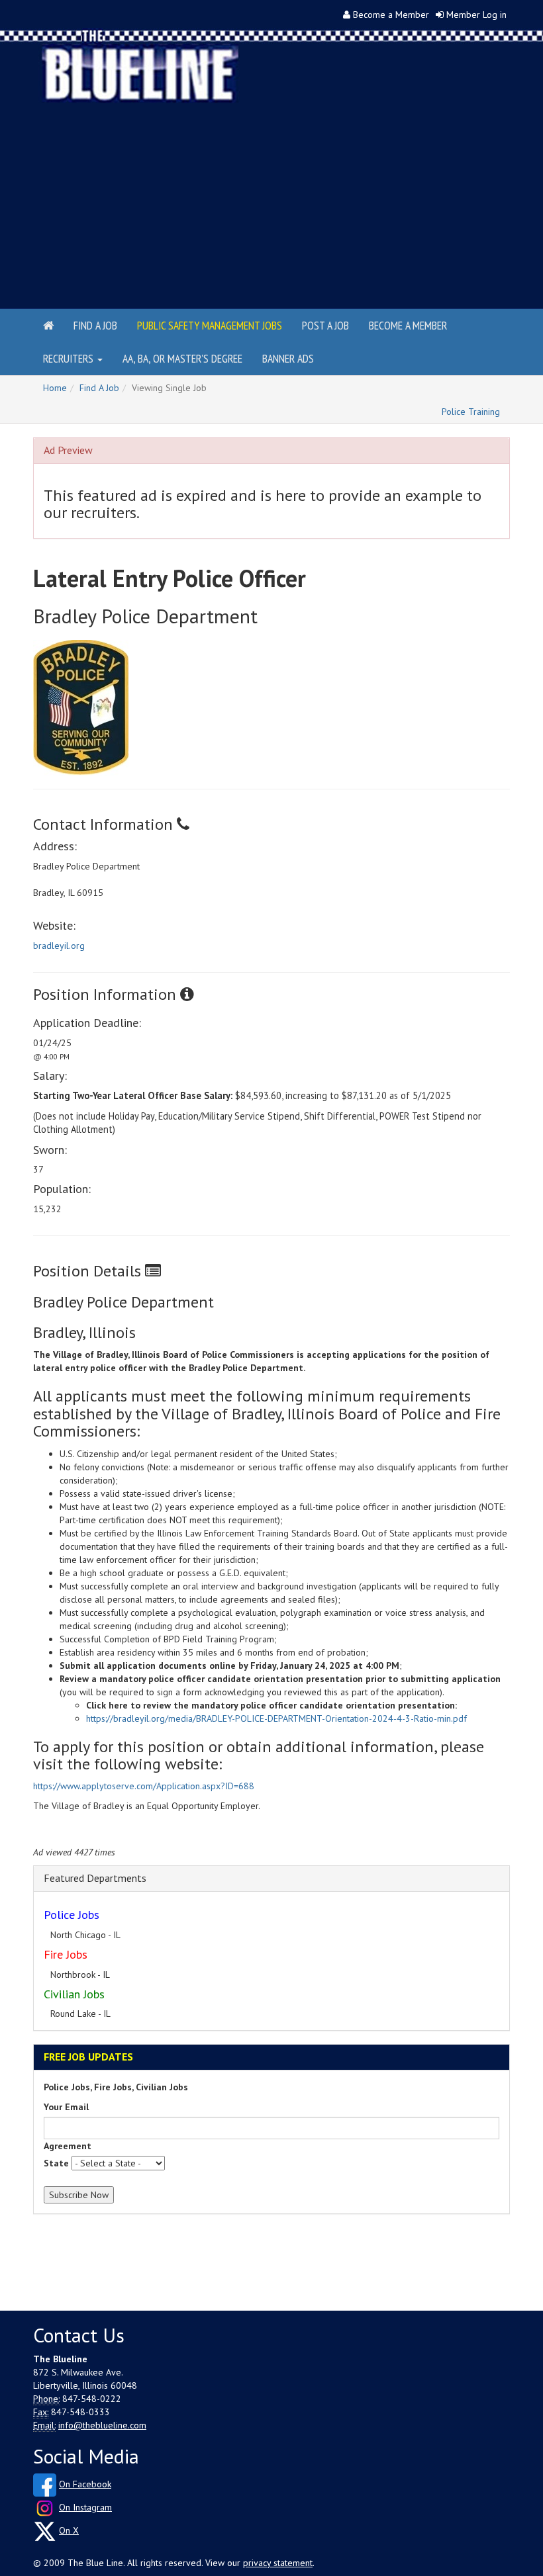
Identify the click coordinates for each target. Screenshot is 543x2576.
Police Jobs (72, 1915)
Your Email (66, 2107)
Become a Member (391, 15)
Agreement (68, 2146)
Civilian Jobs (74, 1994)
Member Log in (476, 15)
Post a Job (325, 325)
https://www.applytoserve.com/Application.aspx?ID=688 (144, 1786)
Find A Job (99, 388)
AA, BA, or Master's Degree (182, 358)
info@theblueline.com (102, 2425)
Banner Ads (288, 358)
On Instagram (85, 2507)
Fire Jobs (66, 1954)
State (56, 2163)
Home (55, 388)
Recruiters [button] (70, 358)
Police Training (471, 412)
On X (69, 2530)
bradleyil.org (59, 946)
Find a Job (95, 325)
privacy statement (278, 2563)
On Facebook (85, 2484)
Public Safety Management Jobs (210, 325)
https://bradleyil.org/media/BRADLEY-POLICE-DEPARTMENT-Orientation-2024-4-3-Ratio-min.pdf (276, 1718)
